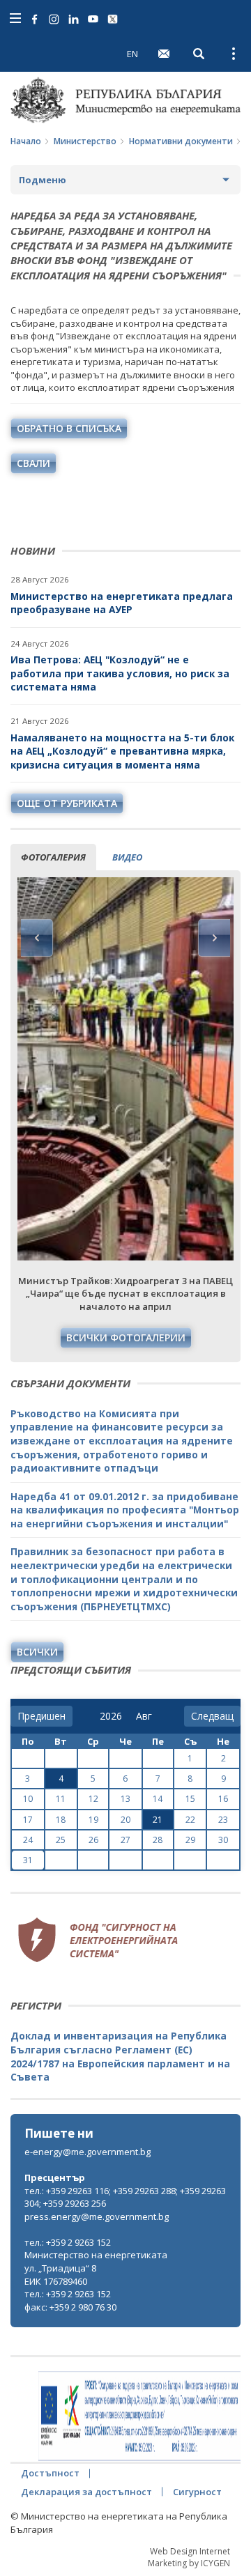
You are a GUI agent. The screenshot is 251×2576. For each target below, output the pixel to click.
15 (190, 1799)
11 (61, 1799)
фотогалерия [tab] (53, 857)
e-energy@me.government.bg (88, 2152)
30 (223, 1840)
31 (28, 1860)
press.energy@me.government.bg (97, 2216)
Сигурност (197, 2492)
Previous (37, 938)
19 (93, 1820)
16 (223, 1799)
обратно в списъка (69, 428)
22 (190, 1820)
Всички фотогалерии (126, 1337)
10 (28, 1799)
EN (132, 54)
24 (28, 1840)
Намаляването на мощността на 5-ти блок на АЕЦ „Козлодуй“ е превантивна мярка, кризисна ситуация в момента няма (122, 751)
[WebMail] (164, 54)
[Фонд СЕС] (98, 1938)
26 (93, 1840)
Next (214, 938)
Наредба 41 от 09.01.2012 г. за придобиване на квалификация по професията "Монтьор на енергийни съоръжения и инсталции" (125, 1510)
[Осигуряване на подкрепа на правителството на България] (139, 2416)
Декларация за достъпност (86, 2492)
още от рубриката (67, 803)
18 (61, 1820)
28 (158, 1840)
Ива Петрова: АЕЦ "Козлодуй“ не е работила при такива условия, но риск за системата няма (120, 673)
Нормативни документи (181, 141)
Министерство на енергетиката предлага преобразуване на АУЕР (122, 603)
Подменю (43, 180)
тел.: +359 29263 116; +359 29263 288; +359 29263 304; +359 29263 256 (125, 2197)
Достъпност (50, 2473)
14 (158, 1799)
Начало (26, 141)
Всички (37, 1652)
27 (125, 1840)
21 (158, 1820)
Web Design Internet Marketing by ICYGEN (189, 2557)
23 (223, 1820)
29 (190, 1840)
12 (93, 1799)
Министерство (85, 141)
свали (33, 463)
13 (125, 1799)
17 (28, 1820)
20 (125, 1820)
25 (61, 1840)
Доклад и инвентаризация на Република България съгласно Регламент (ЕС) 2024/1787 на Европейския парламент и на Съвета (120, 2056)
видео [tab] (127, 857)
